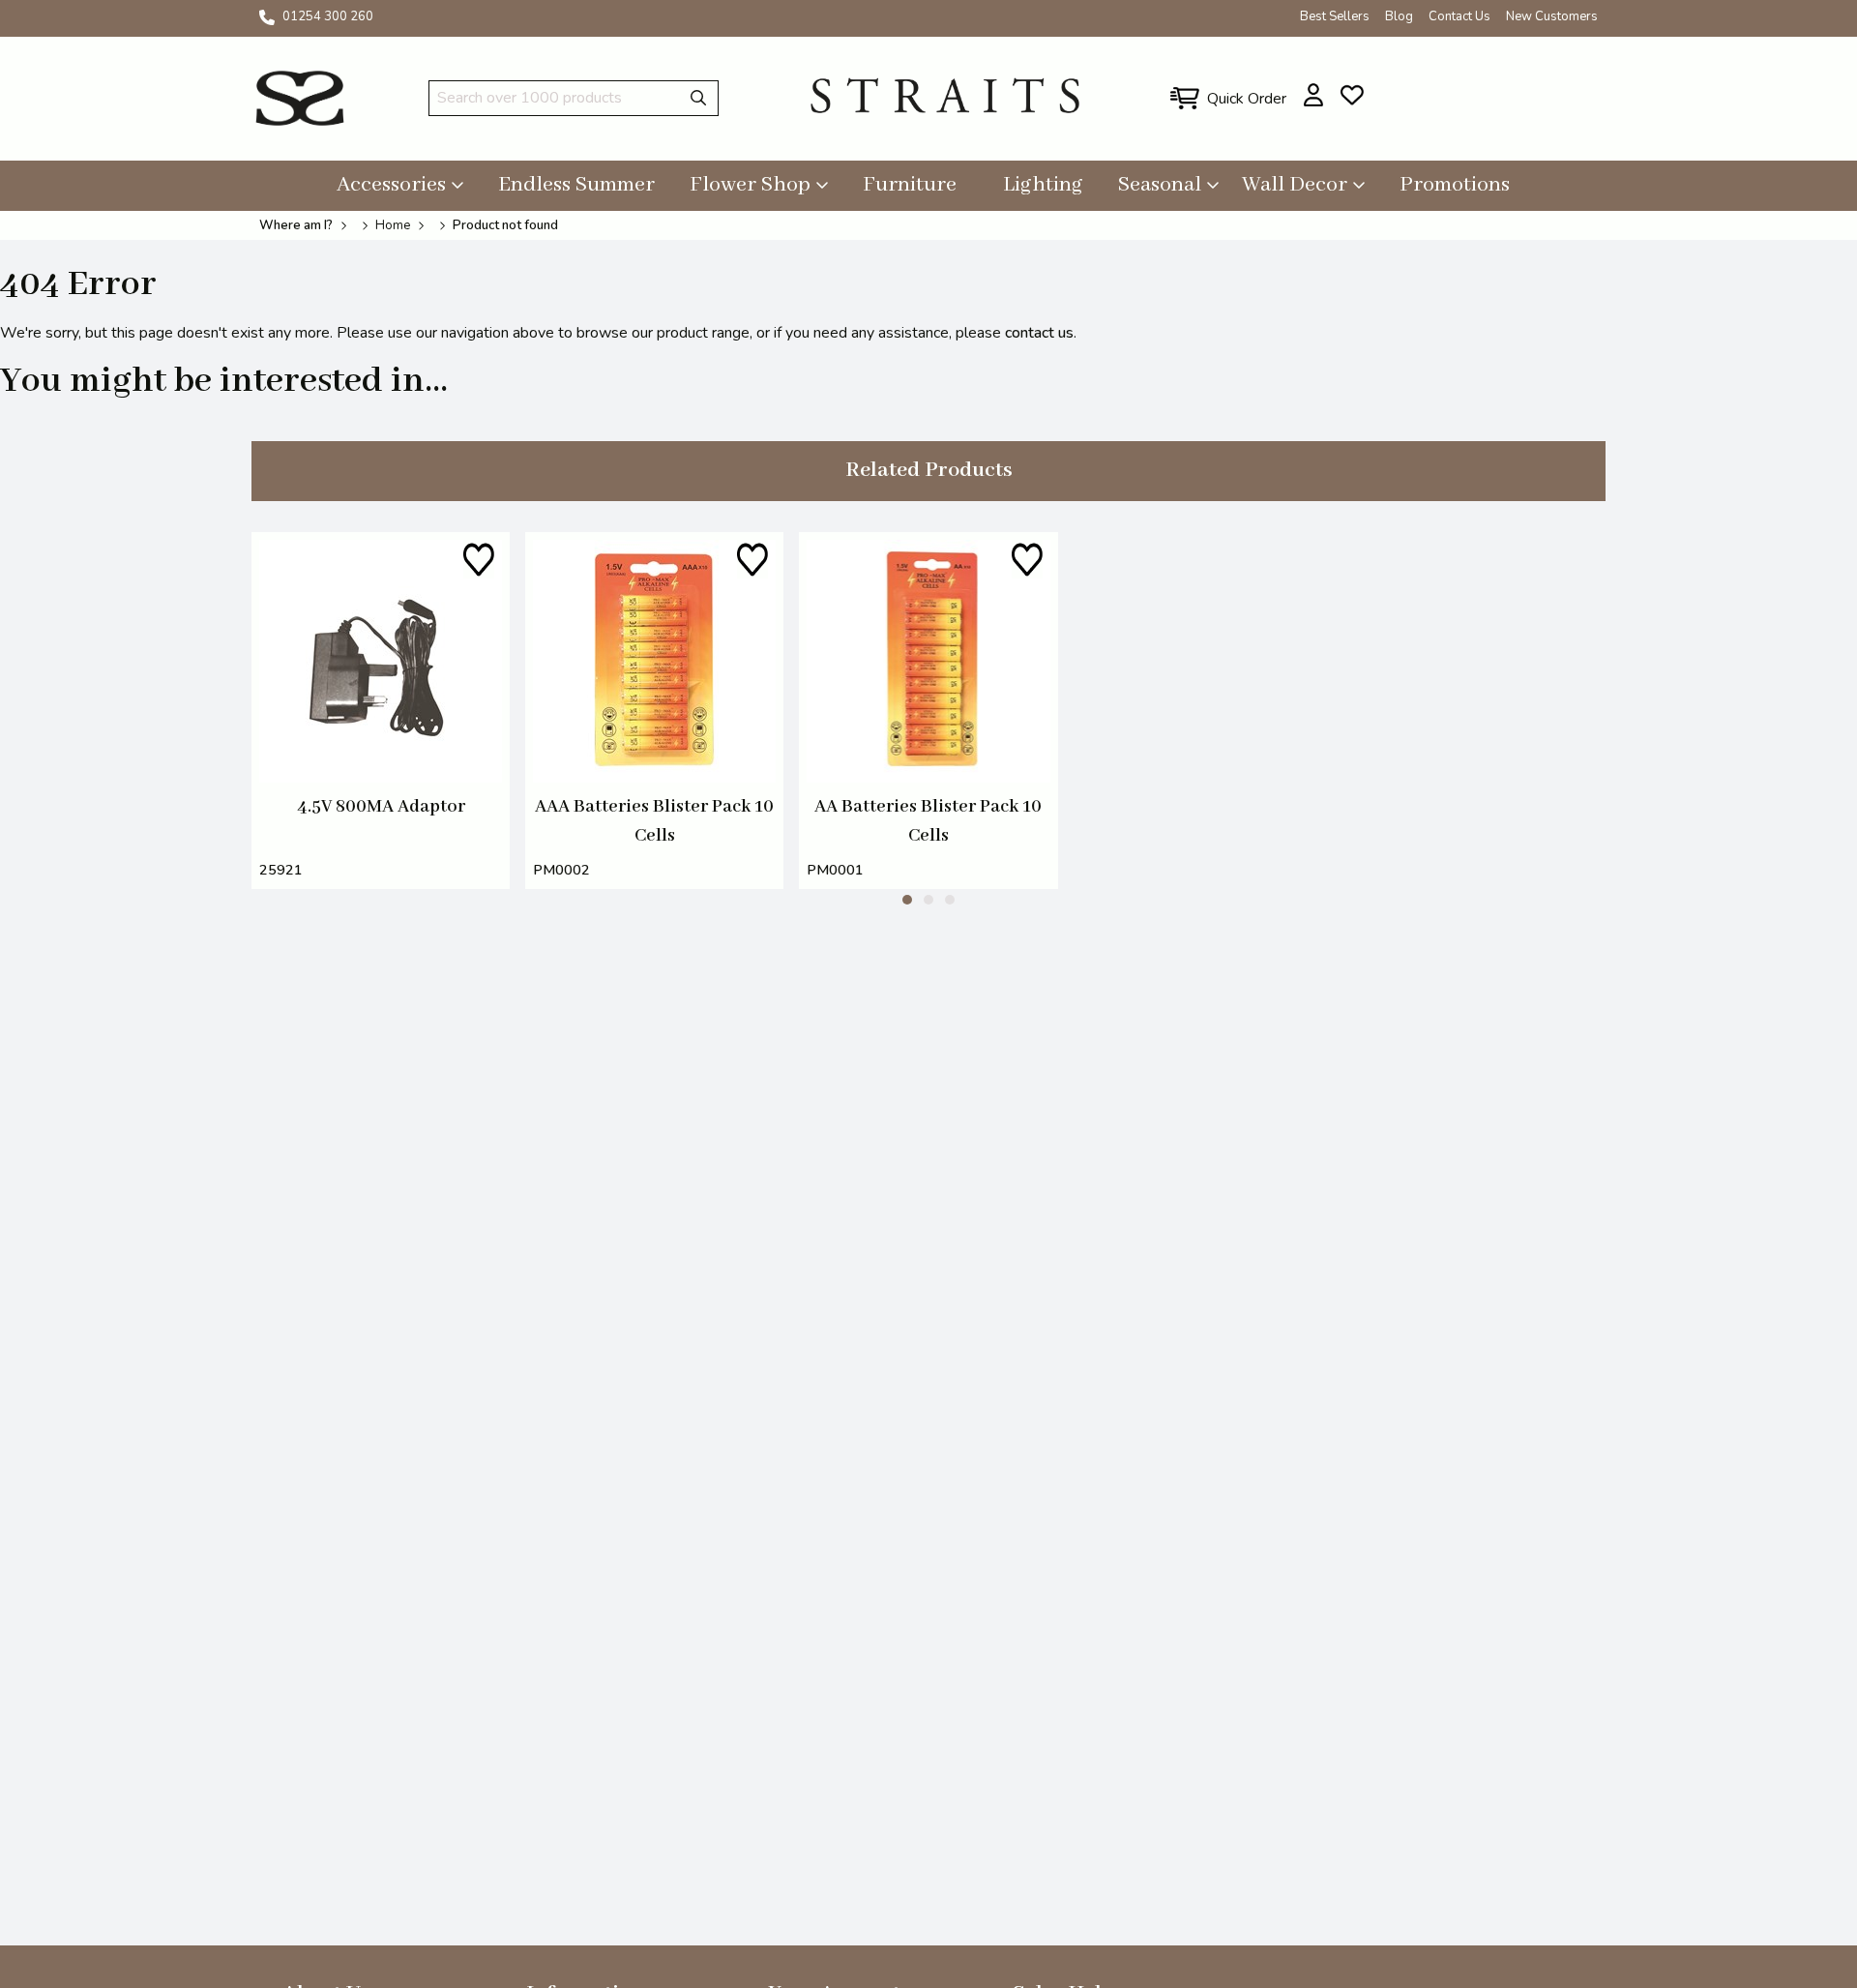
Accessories (391, 185)
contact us (1039, 333)
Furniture (910, 185)
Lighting (1043, 185)
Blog (1399, 16)
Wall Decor (1295, 185)
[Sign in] (1314, 95)
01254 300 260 (328, 16)
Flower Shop (750, 185)
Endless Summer (576, 185)
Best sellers (1335, 16)
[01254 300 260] (267, 17)
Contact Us (1459, 16)
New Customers (1552, 16)
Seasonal (1160, 185)
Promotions (1455, 185)
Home (393, 225)
